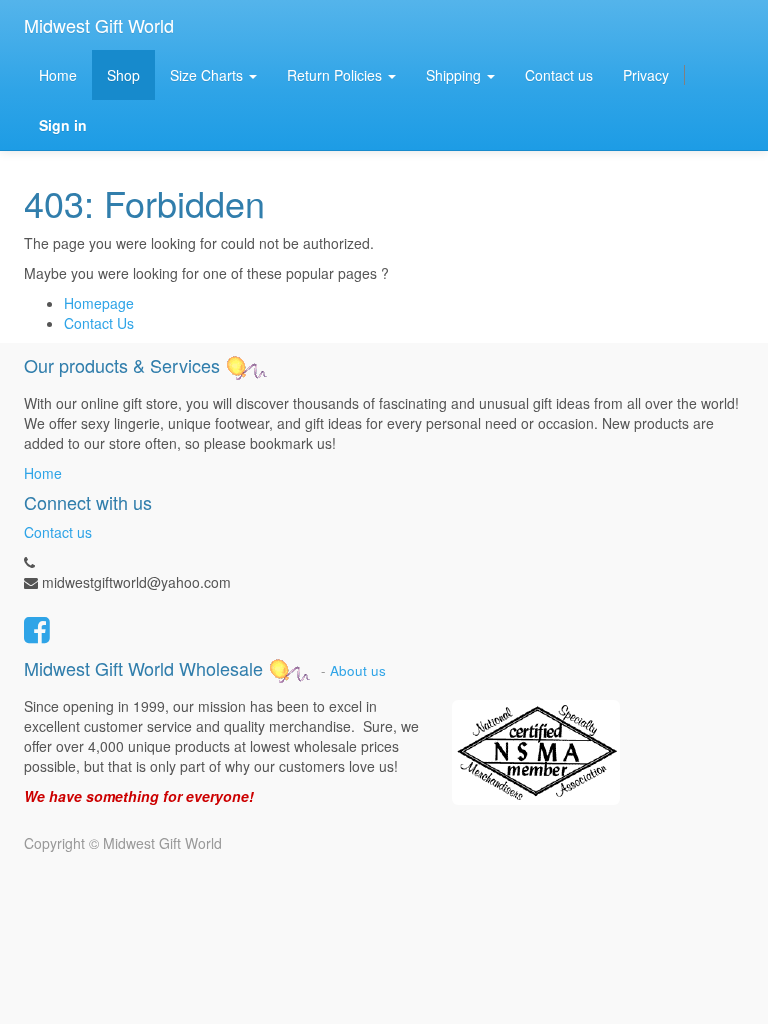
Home (43, 473)
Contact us (58, 532)
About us (358, 670)
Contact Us (99, 323)
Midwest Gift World (99, 25)
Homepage (99, 303)
